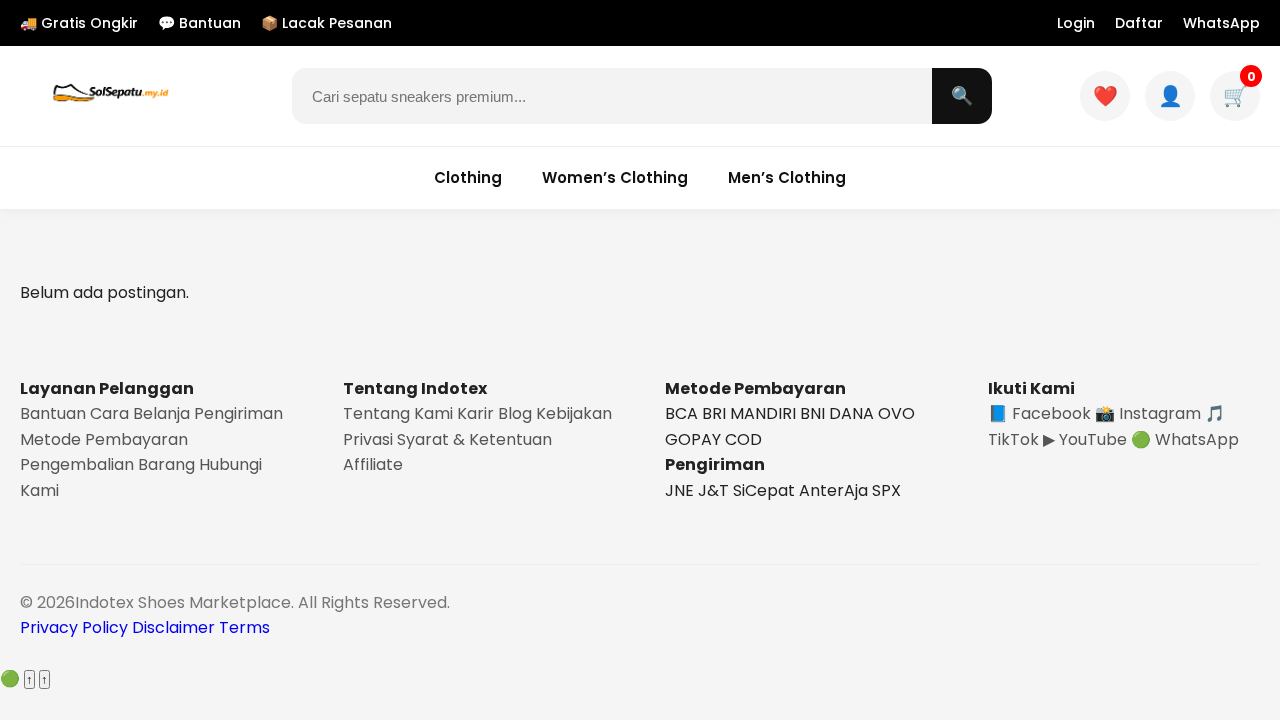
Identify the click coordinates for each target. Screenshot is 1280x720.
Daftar (1139, 23)
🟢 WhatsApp (1185, 439)
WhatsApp (1221, 23)
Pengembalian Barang (109, 464)
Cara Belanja (142, 413)
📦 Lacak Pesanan (326, 23)
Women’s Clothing (615, 177)
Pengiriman (238, 413)
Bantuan (55, 413)
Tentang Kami (400, 413)
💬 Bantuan (199, 23)
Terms (244, 627)
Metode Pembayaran (104, 439)
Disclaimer (175, 627)
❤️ (1105, 96)
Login (1076, 23)
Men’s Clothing (787, 177)
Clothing (468, 177)
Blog (517, 413)
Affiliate (373, 464)
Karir (477, 413)
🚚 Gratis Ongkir (79, 23)
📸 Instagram (1150, 413)
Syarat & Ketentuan (474, 439)
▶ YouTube (1087, 439)
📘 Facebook (1041, 413)
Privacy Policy (76, 627)
